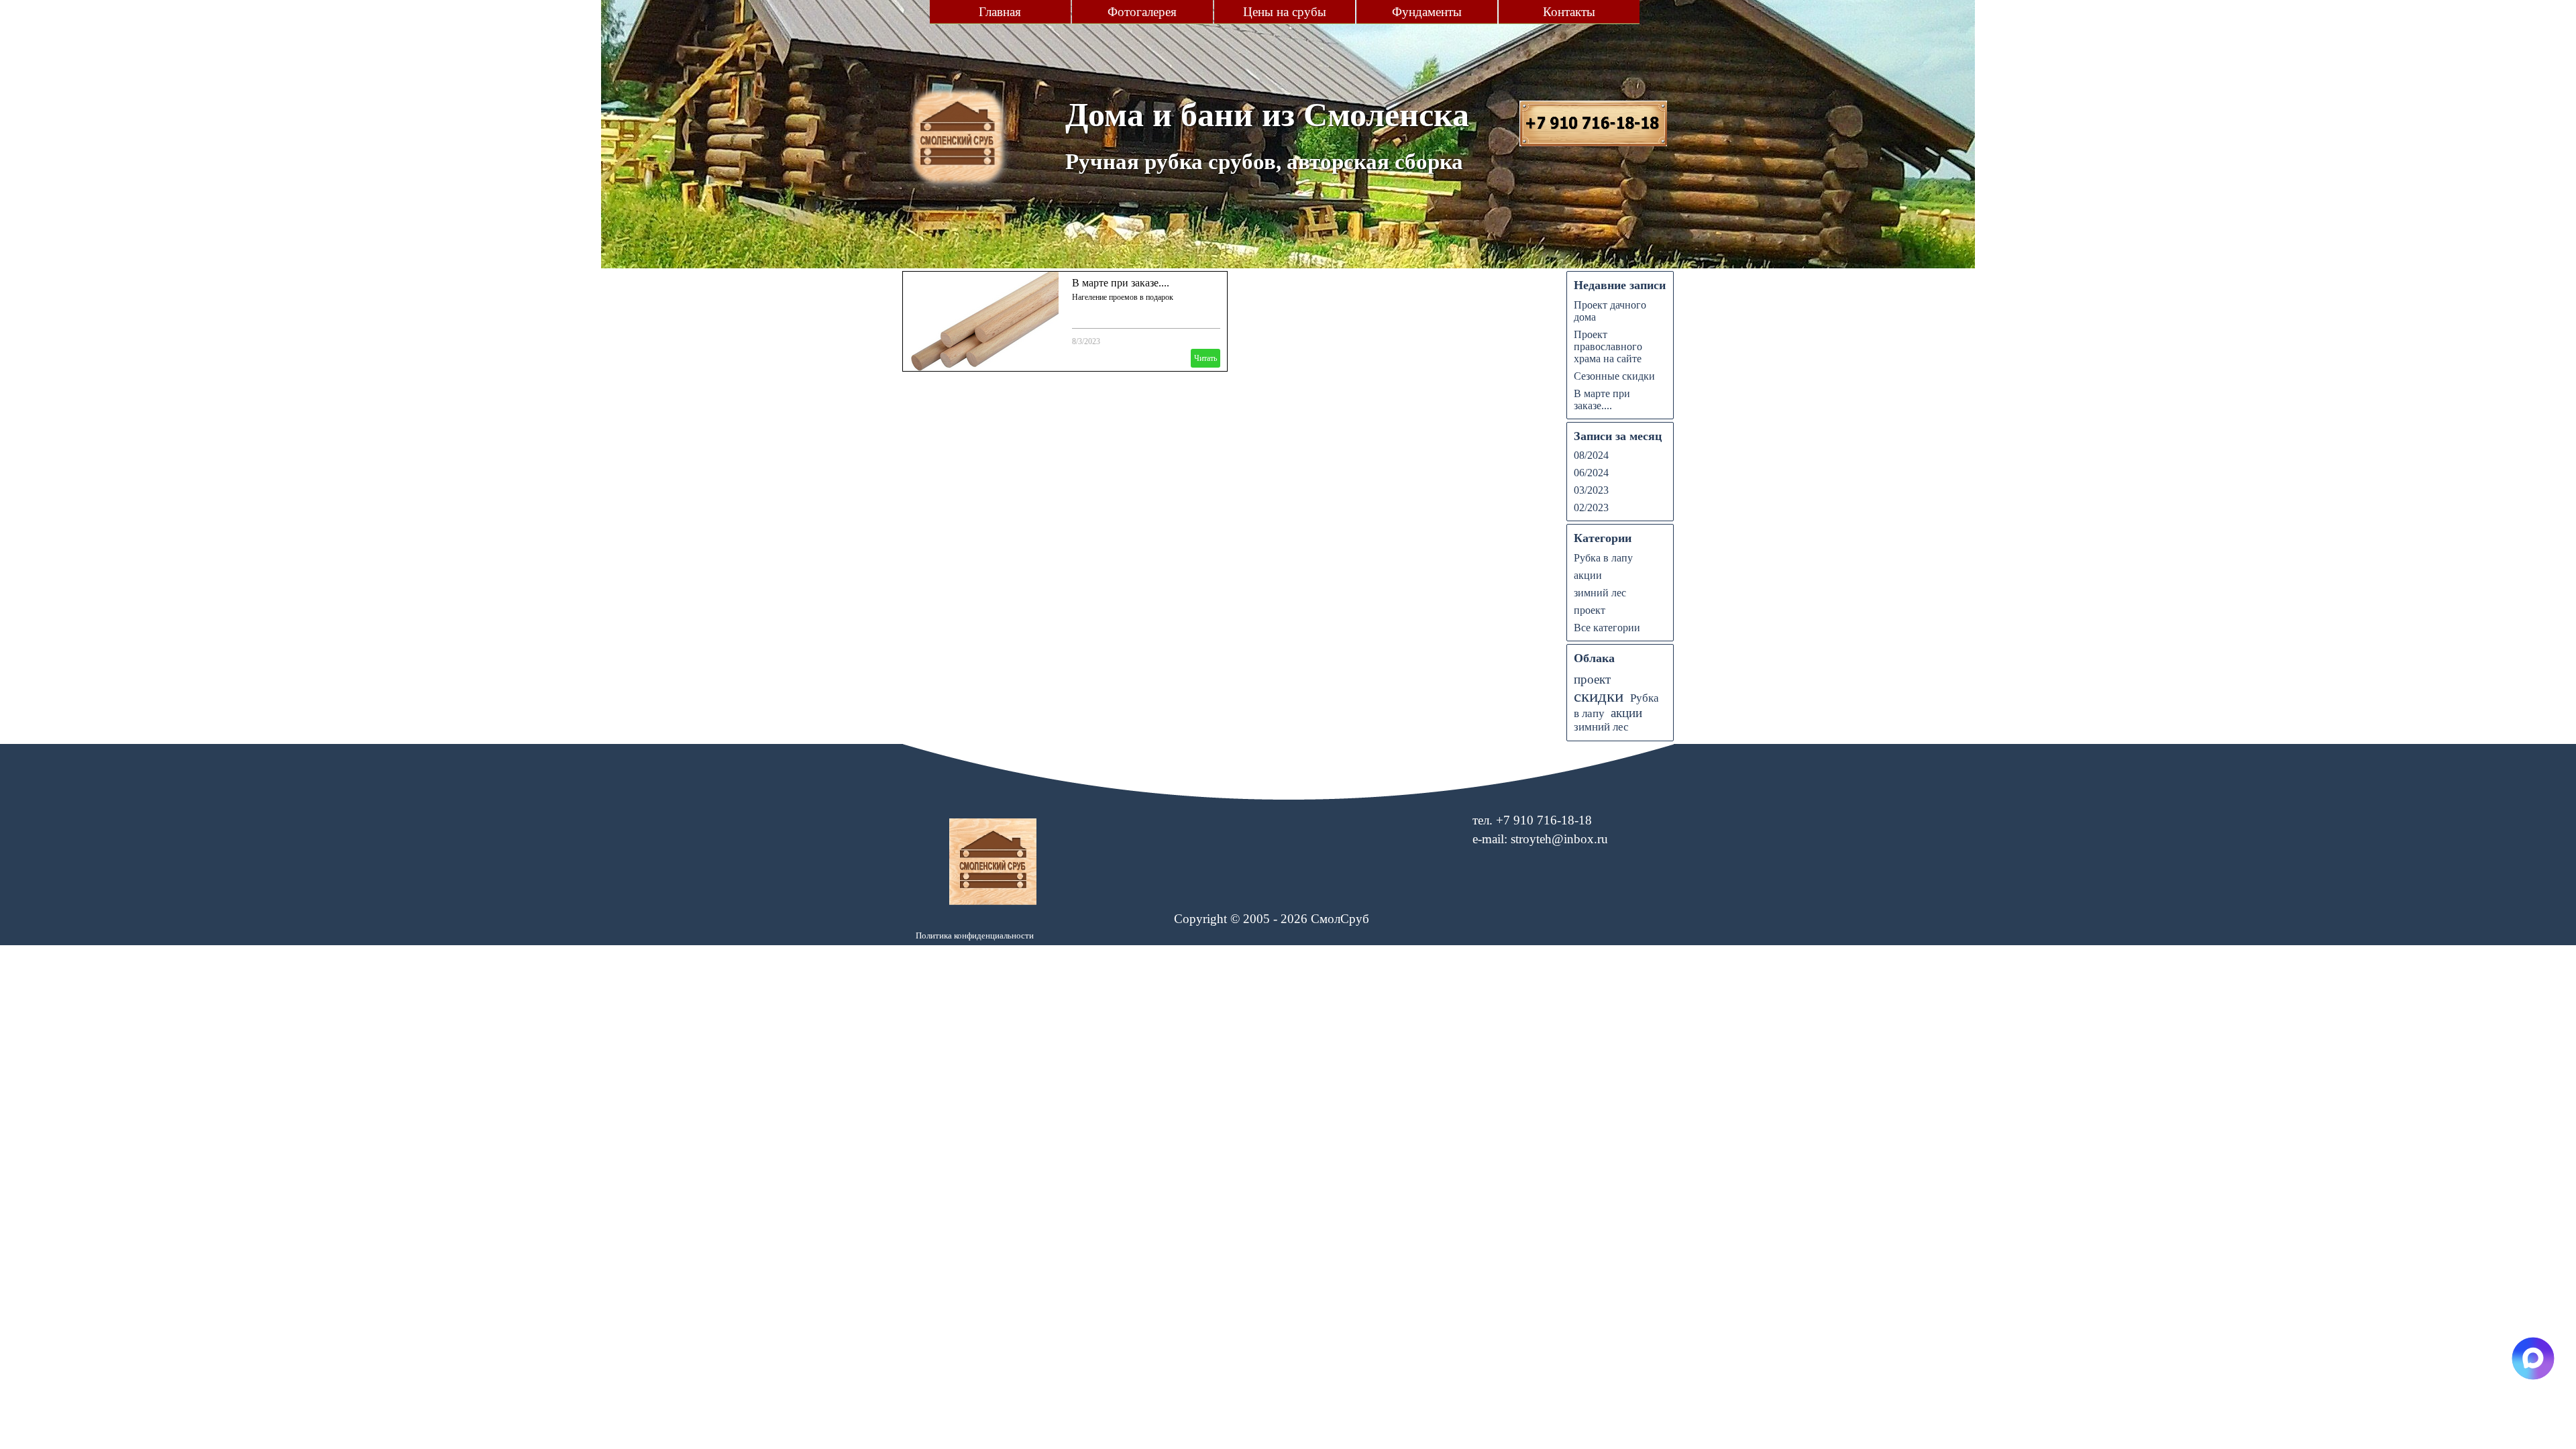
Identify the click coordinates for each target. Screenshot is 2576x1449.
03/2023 (1591, 490)
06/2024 (1591, 473)
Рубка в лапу (1603, 558)
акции (1588, 575)
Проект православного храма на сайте (1608, 346)
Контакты (1569, 12)
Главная (1000, 12)
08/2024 (1591, 455)
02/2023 (1591, 507)
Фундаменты (1427, 12)
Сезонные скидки (1614, 376)
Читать (1205, 358)
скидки (1599, 696)
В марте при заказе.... (1121, 283)
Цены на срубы (1285, 12)
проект (1590, 610)
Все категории (1607, 628)
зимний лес (1600, 593)
